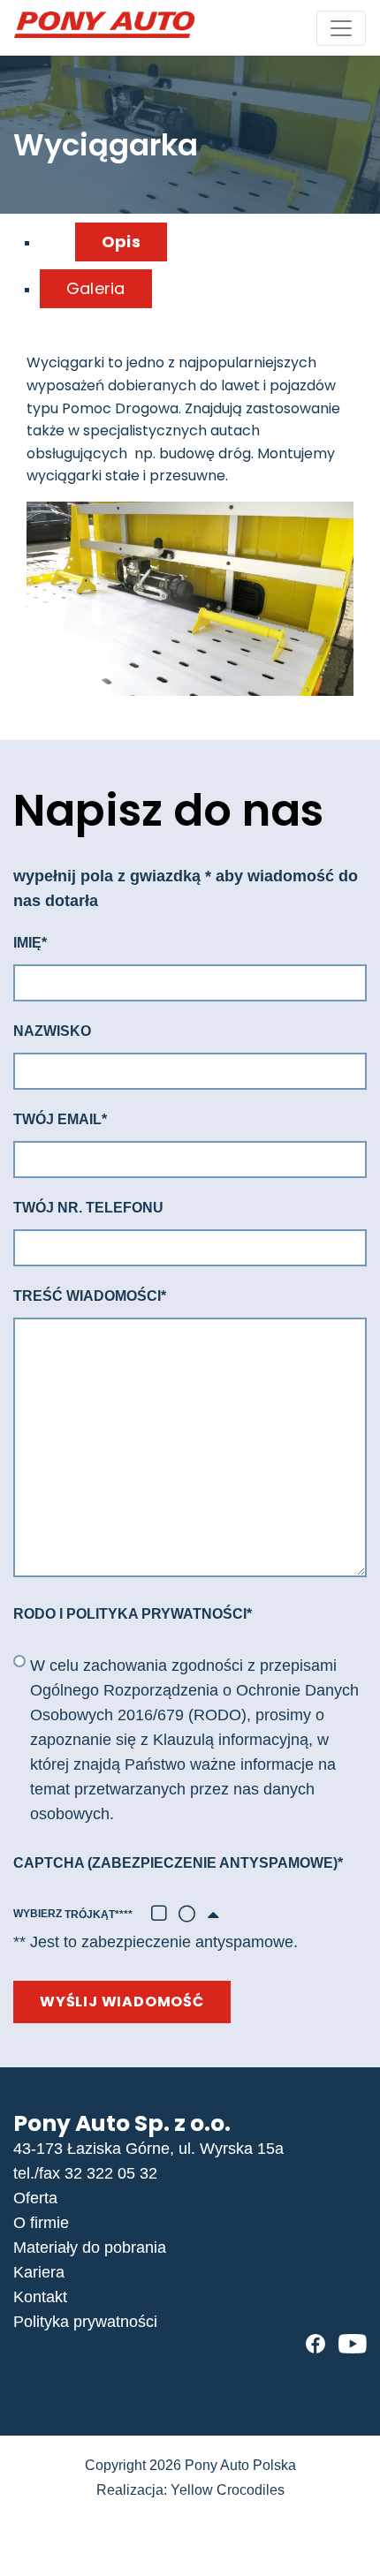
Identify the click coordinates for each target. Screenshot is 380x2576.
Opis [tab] (121, 242)
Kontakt (40, 2297)
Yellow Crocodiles (228, 2490)
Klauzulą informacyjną (231, 1740)
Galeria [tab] (96, 288)
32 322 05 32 (111, 2173)
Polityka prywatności (85, 2322)
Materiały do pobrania (90, 2247)
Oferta (35, 2198)
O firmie (41, 2223)
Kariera (39, 2272)
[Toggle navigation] (341, 28)
